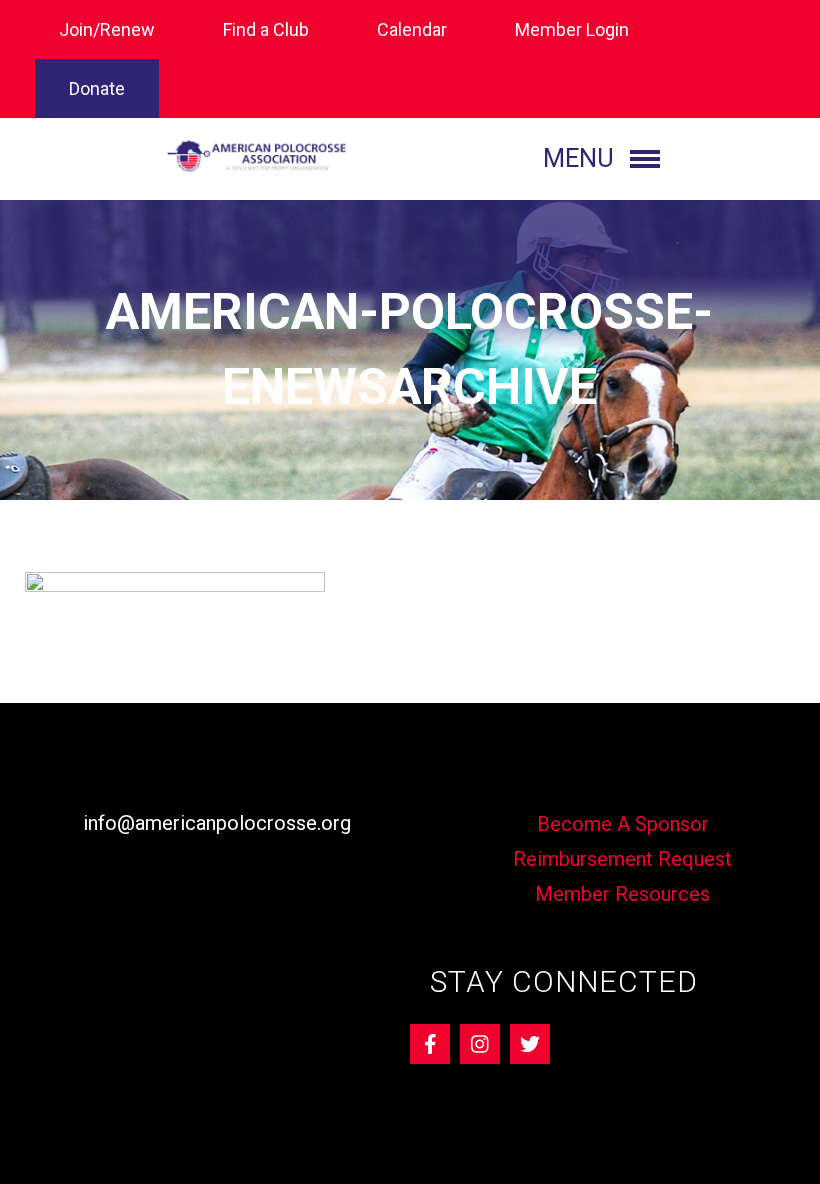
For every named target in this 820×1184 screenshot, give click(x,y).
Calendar (412, 29)
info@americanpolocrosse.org (217, 823)
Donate (97, 88)
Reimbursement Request (622, 859)
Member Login (572, 29)
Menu (578, 158)
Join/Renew (107, 29)
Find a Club (266, 29)
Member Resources (622, 894)
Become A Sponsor (623, 824)
